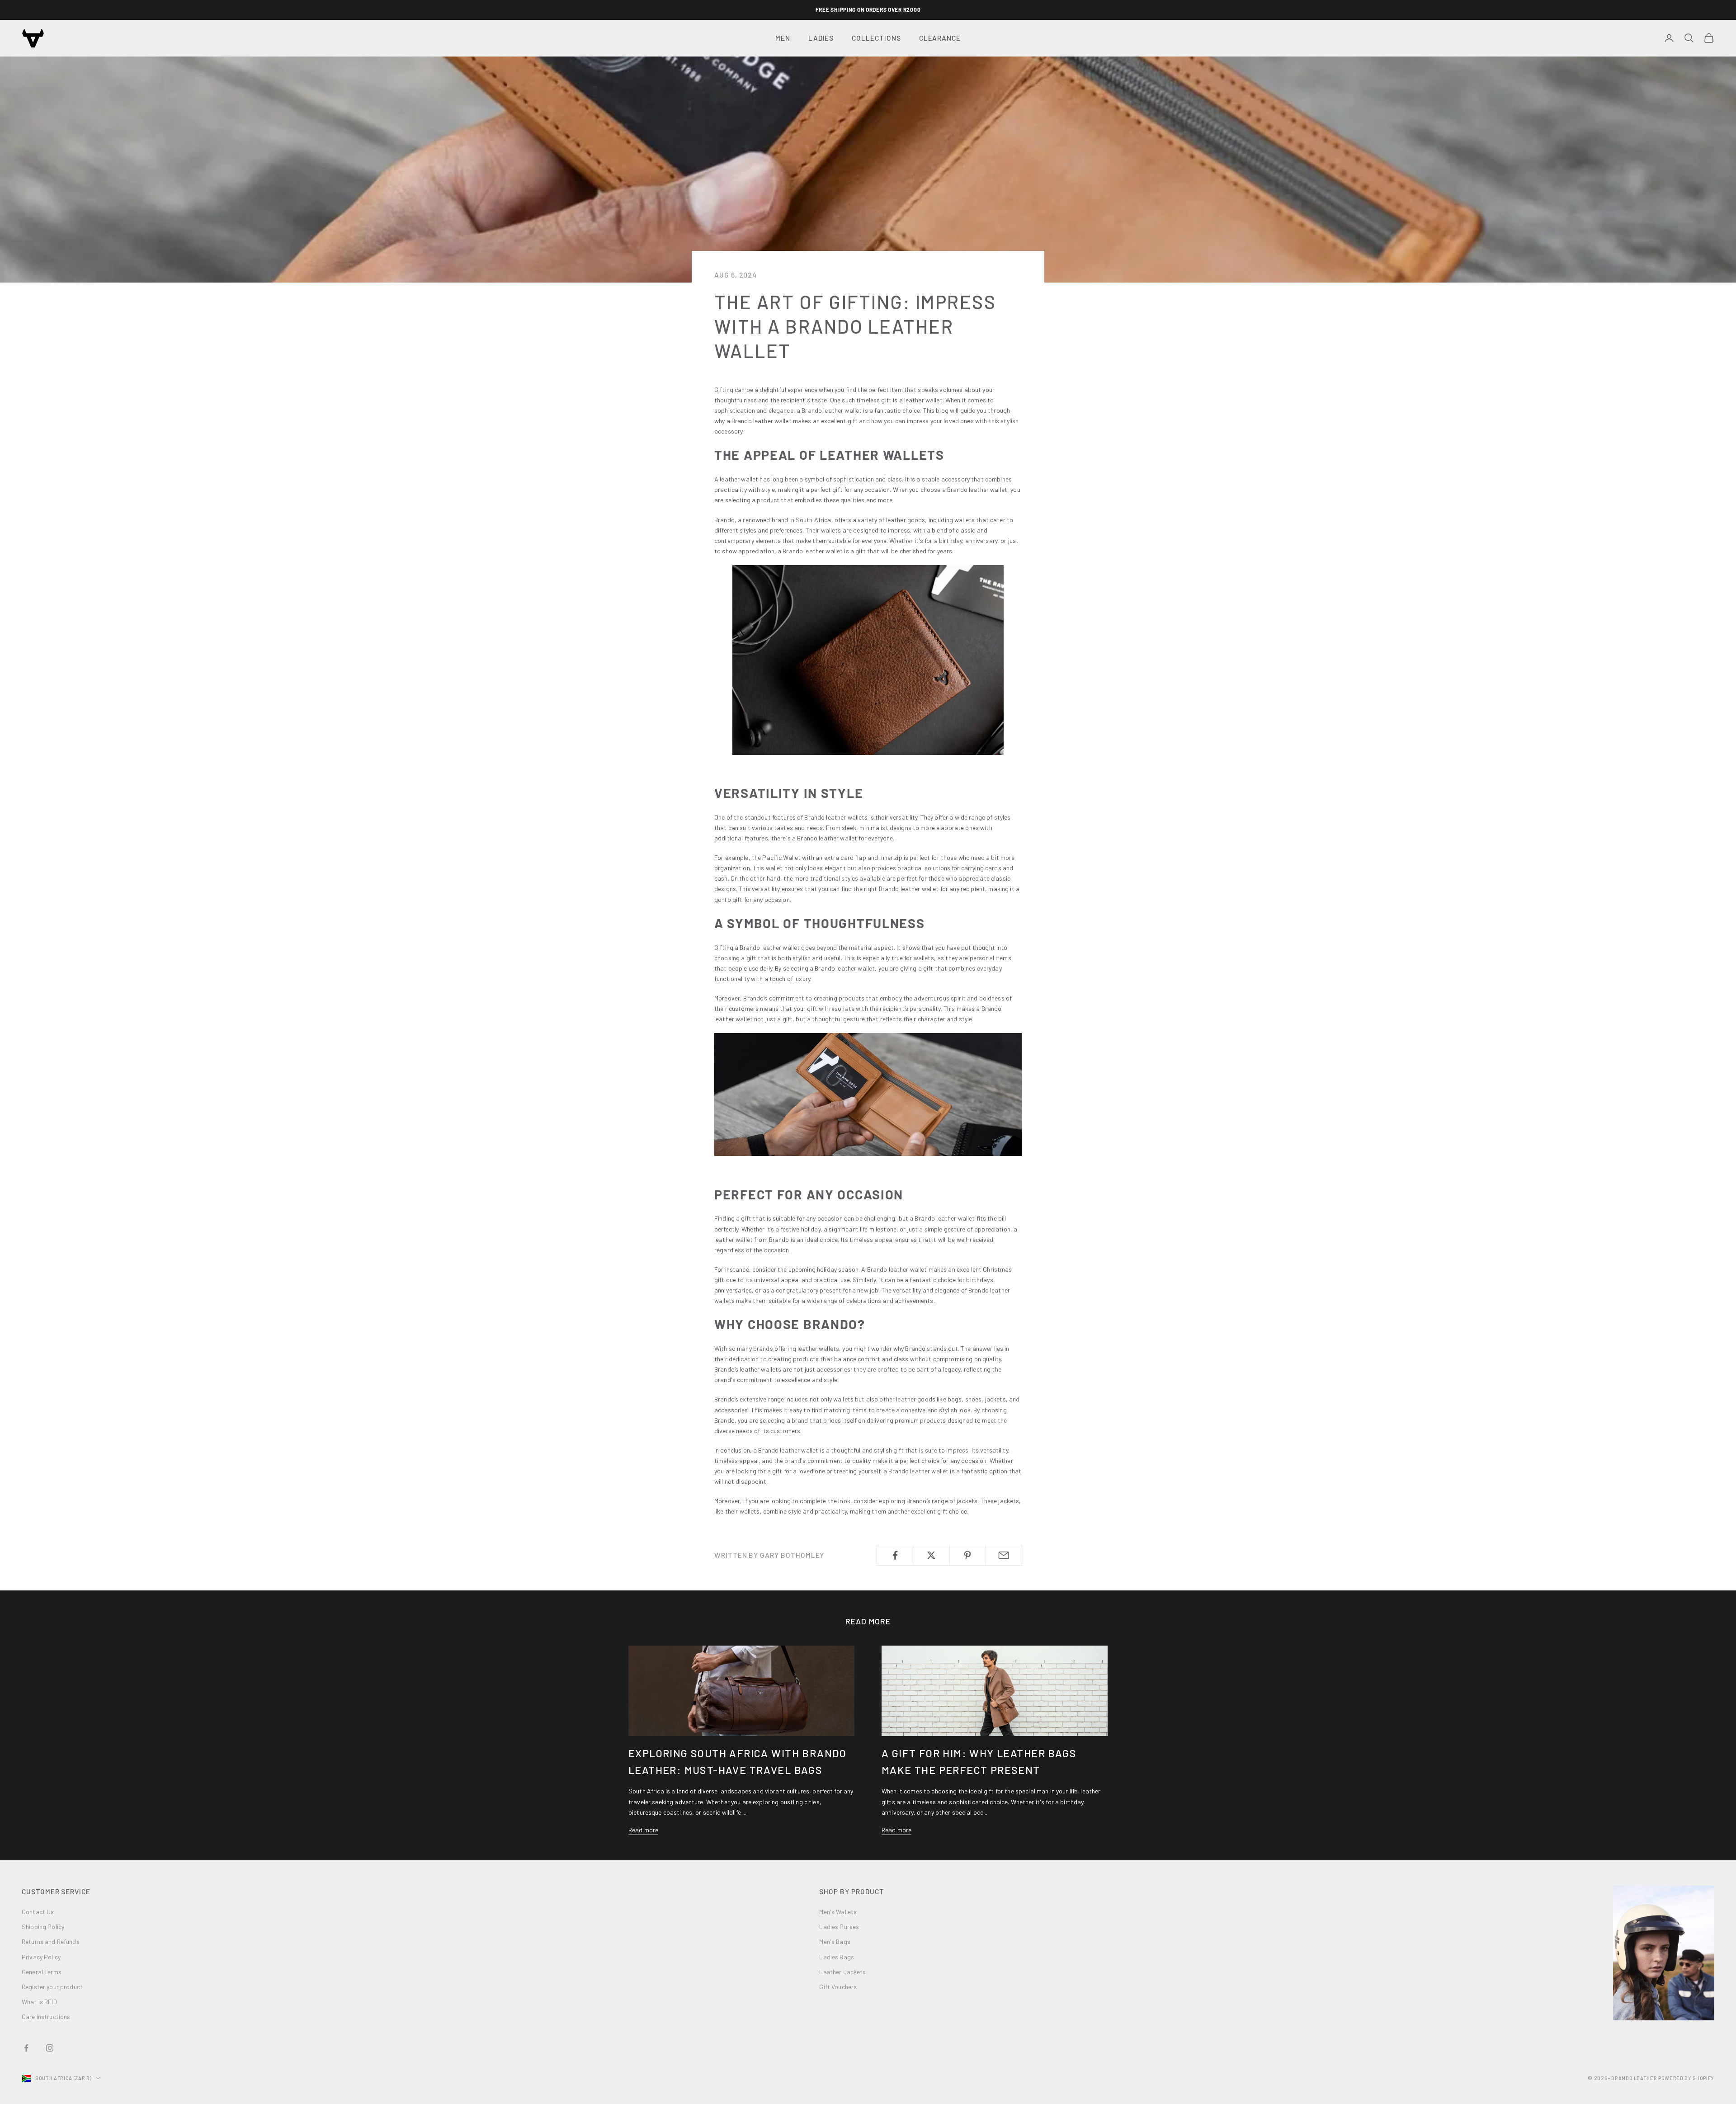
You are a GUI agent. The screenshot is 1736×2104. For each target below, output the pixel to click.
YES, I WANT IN (780, 1132)
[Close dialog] (1033, 963)
